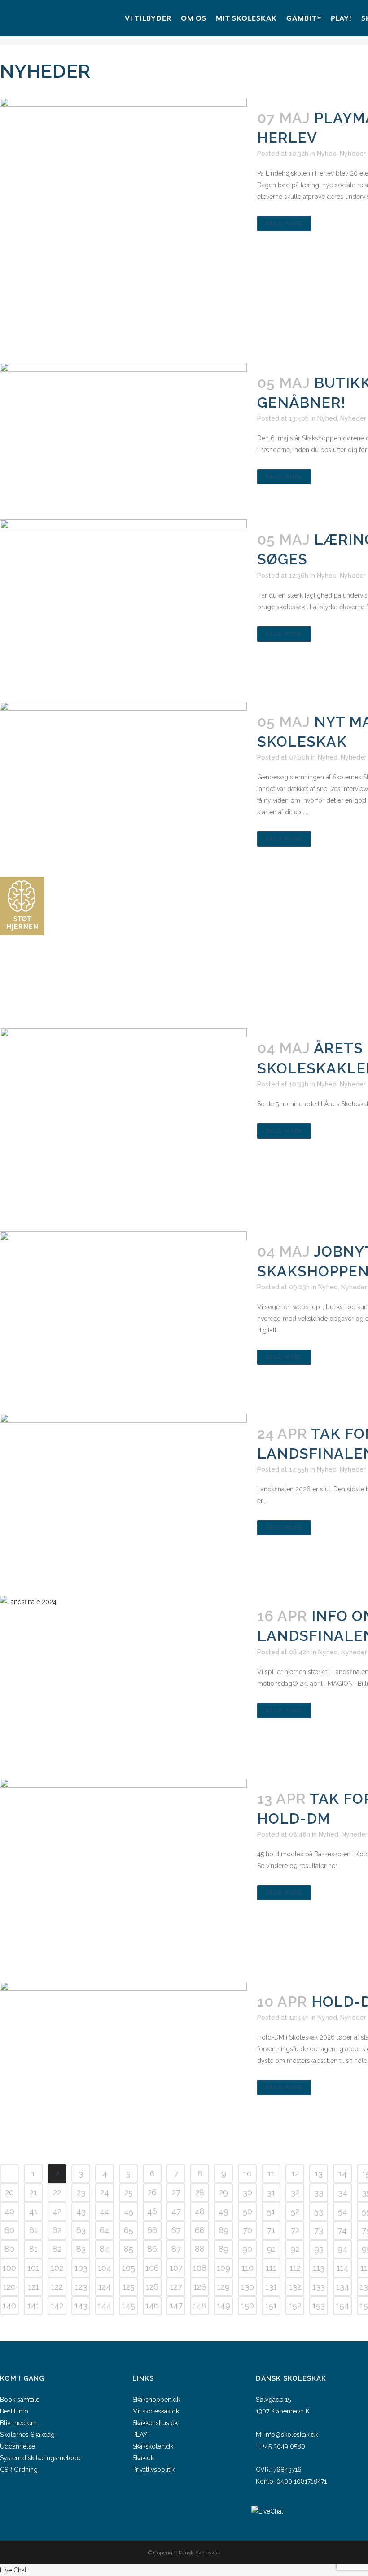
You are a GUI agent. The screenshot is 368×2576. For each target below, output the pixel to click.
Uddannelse (18, 2446)
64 (105, 2230)
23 (81, 2192)
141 (33, 2306)
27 (176, 2192)
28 (200, 2192)
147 (176, 2306)
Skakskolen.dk (153, 2446)
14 (343, 2174)
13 (319, 2174)
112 (295, 2268)
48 (200, 2211)
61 (33, 2230)
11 (271, 2174)
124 (105, 2287)
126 (152, 2287)
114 (343, 2268)
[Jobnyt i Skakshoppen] (123, 1314)
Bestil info (14, 2411)
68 (200, 2230)
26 (152, 2192)
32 (295, 2192)
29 (223, 2192)
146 (152, 2306)
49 (223, 2211)
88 (200, 2249)
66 (152, 2230)
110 (248, 2268)
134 (343, 2287)
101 (33, 2268)
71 (271, 2230)
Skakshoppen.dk (156, 2400)
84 (105, 2249)
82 (57, 2249)
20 (9, 2192)
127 (176, 2287)
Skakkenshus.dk (155, 2423)
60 (9, 2230)
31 (271, 2192)
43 (81, 2211)
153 (319, 2306)
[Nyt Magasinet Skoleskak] (123, 856)
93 (319, 2249)
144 (105, 2306)
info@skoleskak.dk (291, 2435)
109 (223, 2268)
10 (248, 2174)
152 (295, 2306)
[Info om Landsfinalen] (123, 1678)
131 (271, 2287)
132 (295, 2287)
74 (342, 2230)
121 (33, 2287)
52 (295, 2211)
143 (81, 2306)
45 (129, 2211)
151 (271, 2306)
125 (129, 2287)
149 (223, 2306)
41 (33, 2211)
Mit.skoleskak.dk (156, 2411)
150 (248, 2306)
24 (105, 2192)
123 (81, 2287)
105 (129, 2268)
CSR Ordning (19, 2470)
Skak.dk (143, 2458)
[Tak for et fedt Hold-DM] (123, 1871)
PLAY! (140, 2435)
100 (9, 2268)
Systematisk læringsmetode (40, 2458)
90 (247, 2249)
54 (343, 2211)
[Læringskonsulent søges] (123, 602)
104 (105, 2268)
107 (176, 2268)
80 (9, 2249)
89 (223, 2249)
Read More (284, 224)
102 (57, 2268)
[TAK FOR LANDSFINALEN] (123, 1496)
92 (295, 2249)
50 (248, 2211)
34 (343, 2192)
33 (319, 2192)
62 (57, 2230)
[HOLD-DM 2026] (123, 2064)
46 (152, 2211)
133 (319, 2287)
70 (248, 2230)
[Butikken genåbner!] (123, 432)
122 (57, 2287)
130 (248, 2287)
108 (200, 2268)
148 (200, 2306)
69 (223, 2230)
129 (223, 2287)
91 (271, 2249)
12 (295, 2174)
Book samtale (20, 2400)
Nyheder (353, 154)
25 (129, 2192)
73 (319, 2230)
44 (105, 2211)
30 (248, 2192)
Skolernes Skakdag (27, 2435)
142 (57, 2306)
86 (152, 2249)
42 (57, 2211)
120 (9, 2287)
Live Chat (13, 2570)
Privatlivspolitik (153, 2470)
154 (343, 2306)
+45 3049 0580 (284, 2446)
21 (33, 2192)
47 (176, 2211)
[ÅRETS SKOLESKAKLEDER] (123, 1121)
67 (176, 2230)
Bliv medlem (18, 2423)
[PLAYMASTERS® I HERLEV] (123, 221)
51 (271, 2211)
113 (319, 2268)
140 (9, 2306)
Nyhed (327, 154)
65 (129, 2230)
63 (81, 2230)
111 (271, 2268)
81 (33, 2249)
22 (57, 2192)
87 (176, 2249)
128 (200, 2287)
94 (342, 2249)
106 (152, 2268)
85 (129, 2249)
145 (129, 2306)
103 (81, 2268)
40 (9, 2211)
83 (81, 2249)
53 (319, 2211)
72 (295, 2230)
